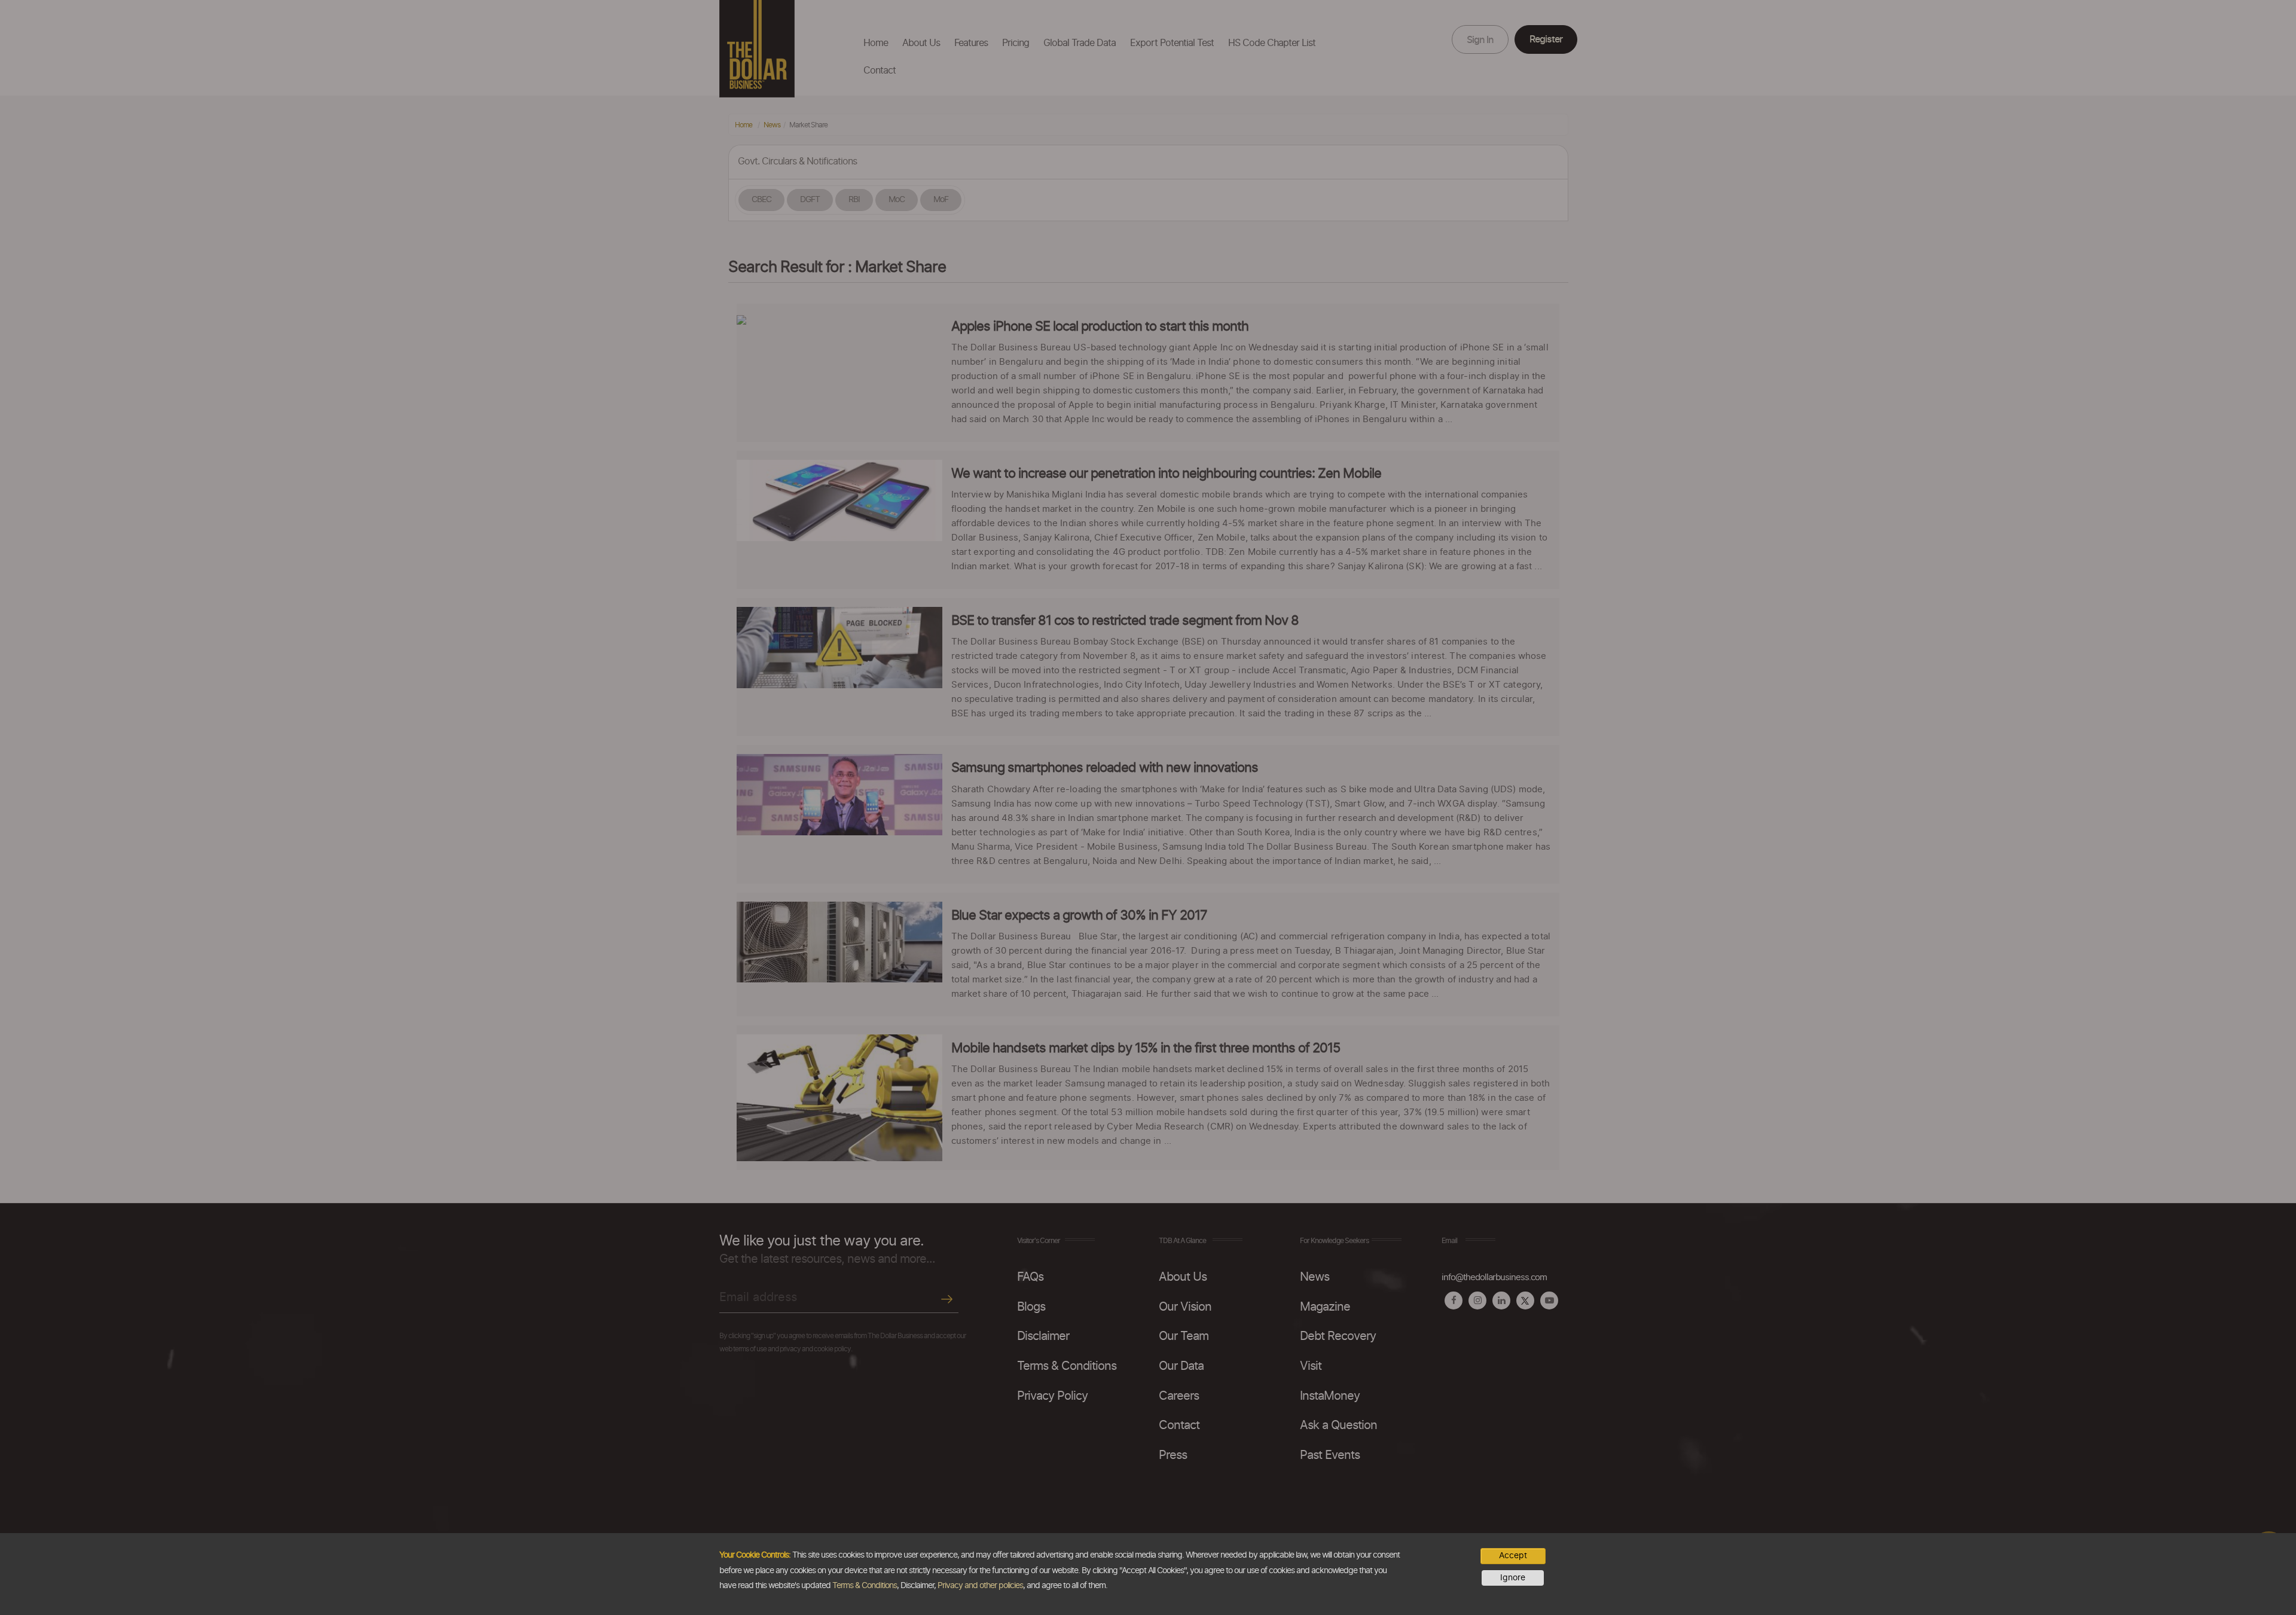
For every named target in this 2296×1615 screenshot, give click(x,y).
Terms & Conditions (865, 1586)
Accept (1513, 1556)
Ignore (1513, 1578)
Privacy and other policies (980, 1586)
